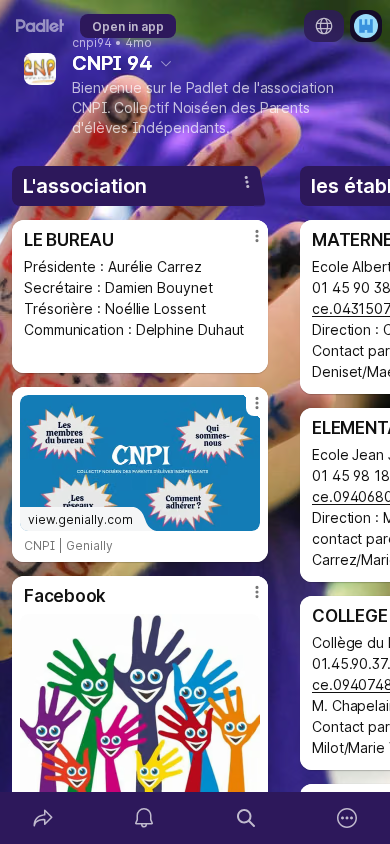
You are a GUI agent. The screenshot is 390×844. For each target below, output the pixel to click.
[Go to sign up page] (366, 26)
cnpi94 (92, 43)
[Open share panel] (43, 818)
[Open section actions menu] (247, 182)
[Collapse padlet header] (166, 63)
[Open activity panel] (145, 818)
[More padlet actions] (348, 818)
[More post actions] (244, 244)
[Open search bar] (246, 818)
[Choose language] (324, 26)
